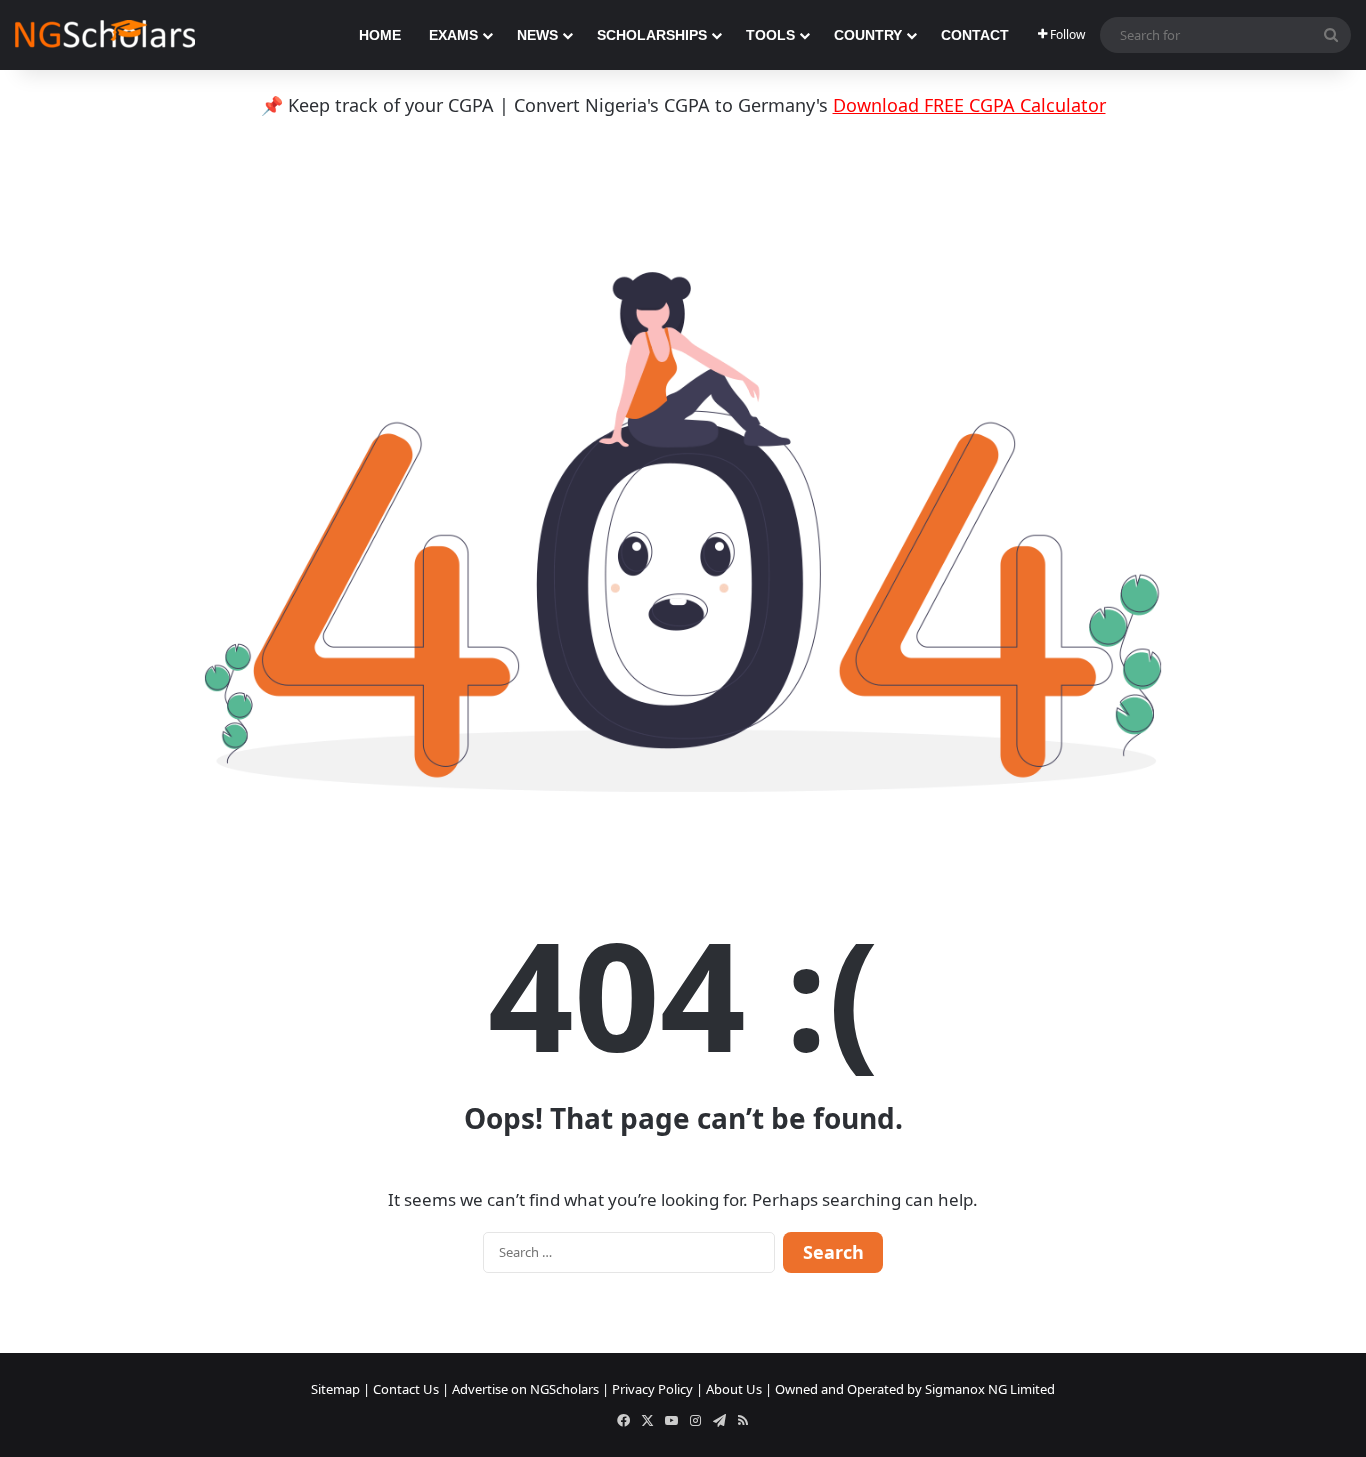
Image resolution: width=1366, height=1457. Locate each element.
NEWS (537, 35)
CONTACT (975, 35)
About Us (734, 1389)
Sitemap (335, 1389)
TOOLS (770, 35)
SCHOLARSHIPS (652, 35)
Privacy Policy (652, 1389)
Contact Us (406, 1389)
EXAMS (453, 35)
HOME (380, 35)
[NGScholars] (105, 35)
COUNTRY (868, 35)
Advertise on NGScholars (525, 1389)
